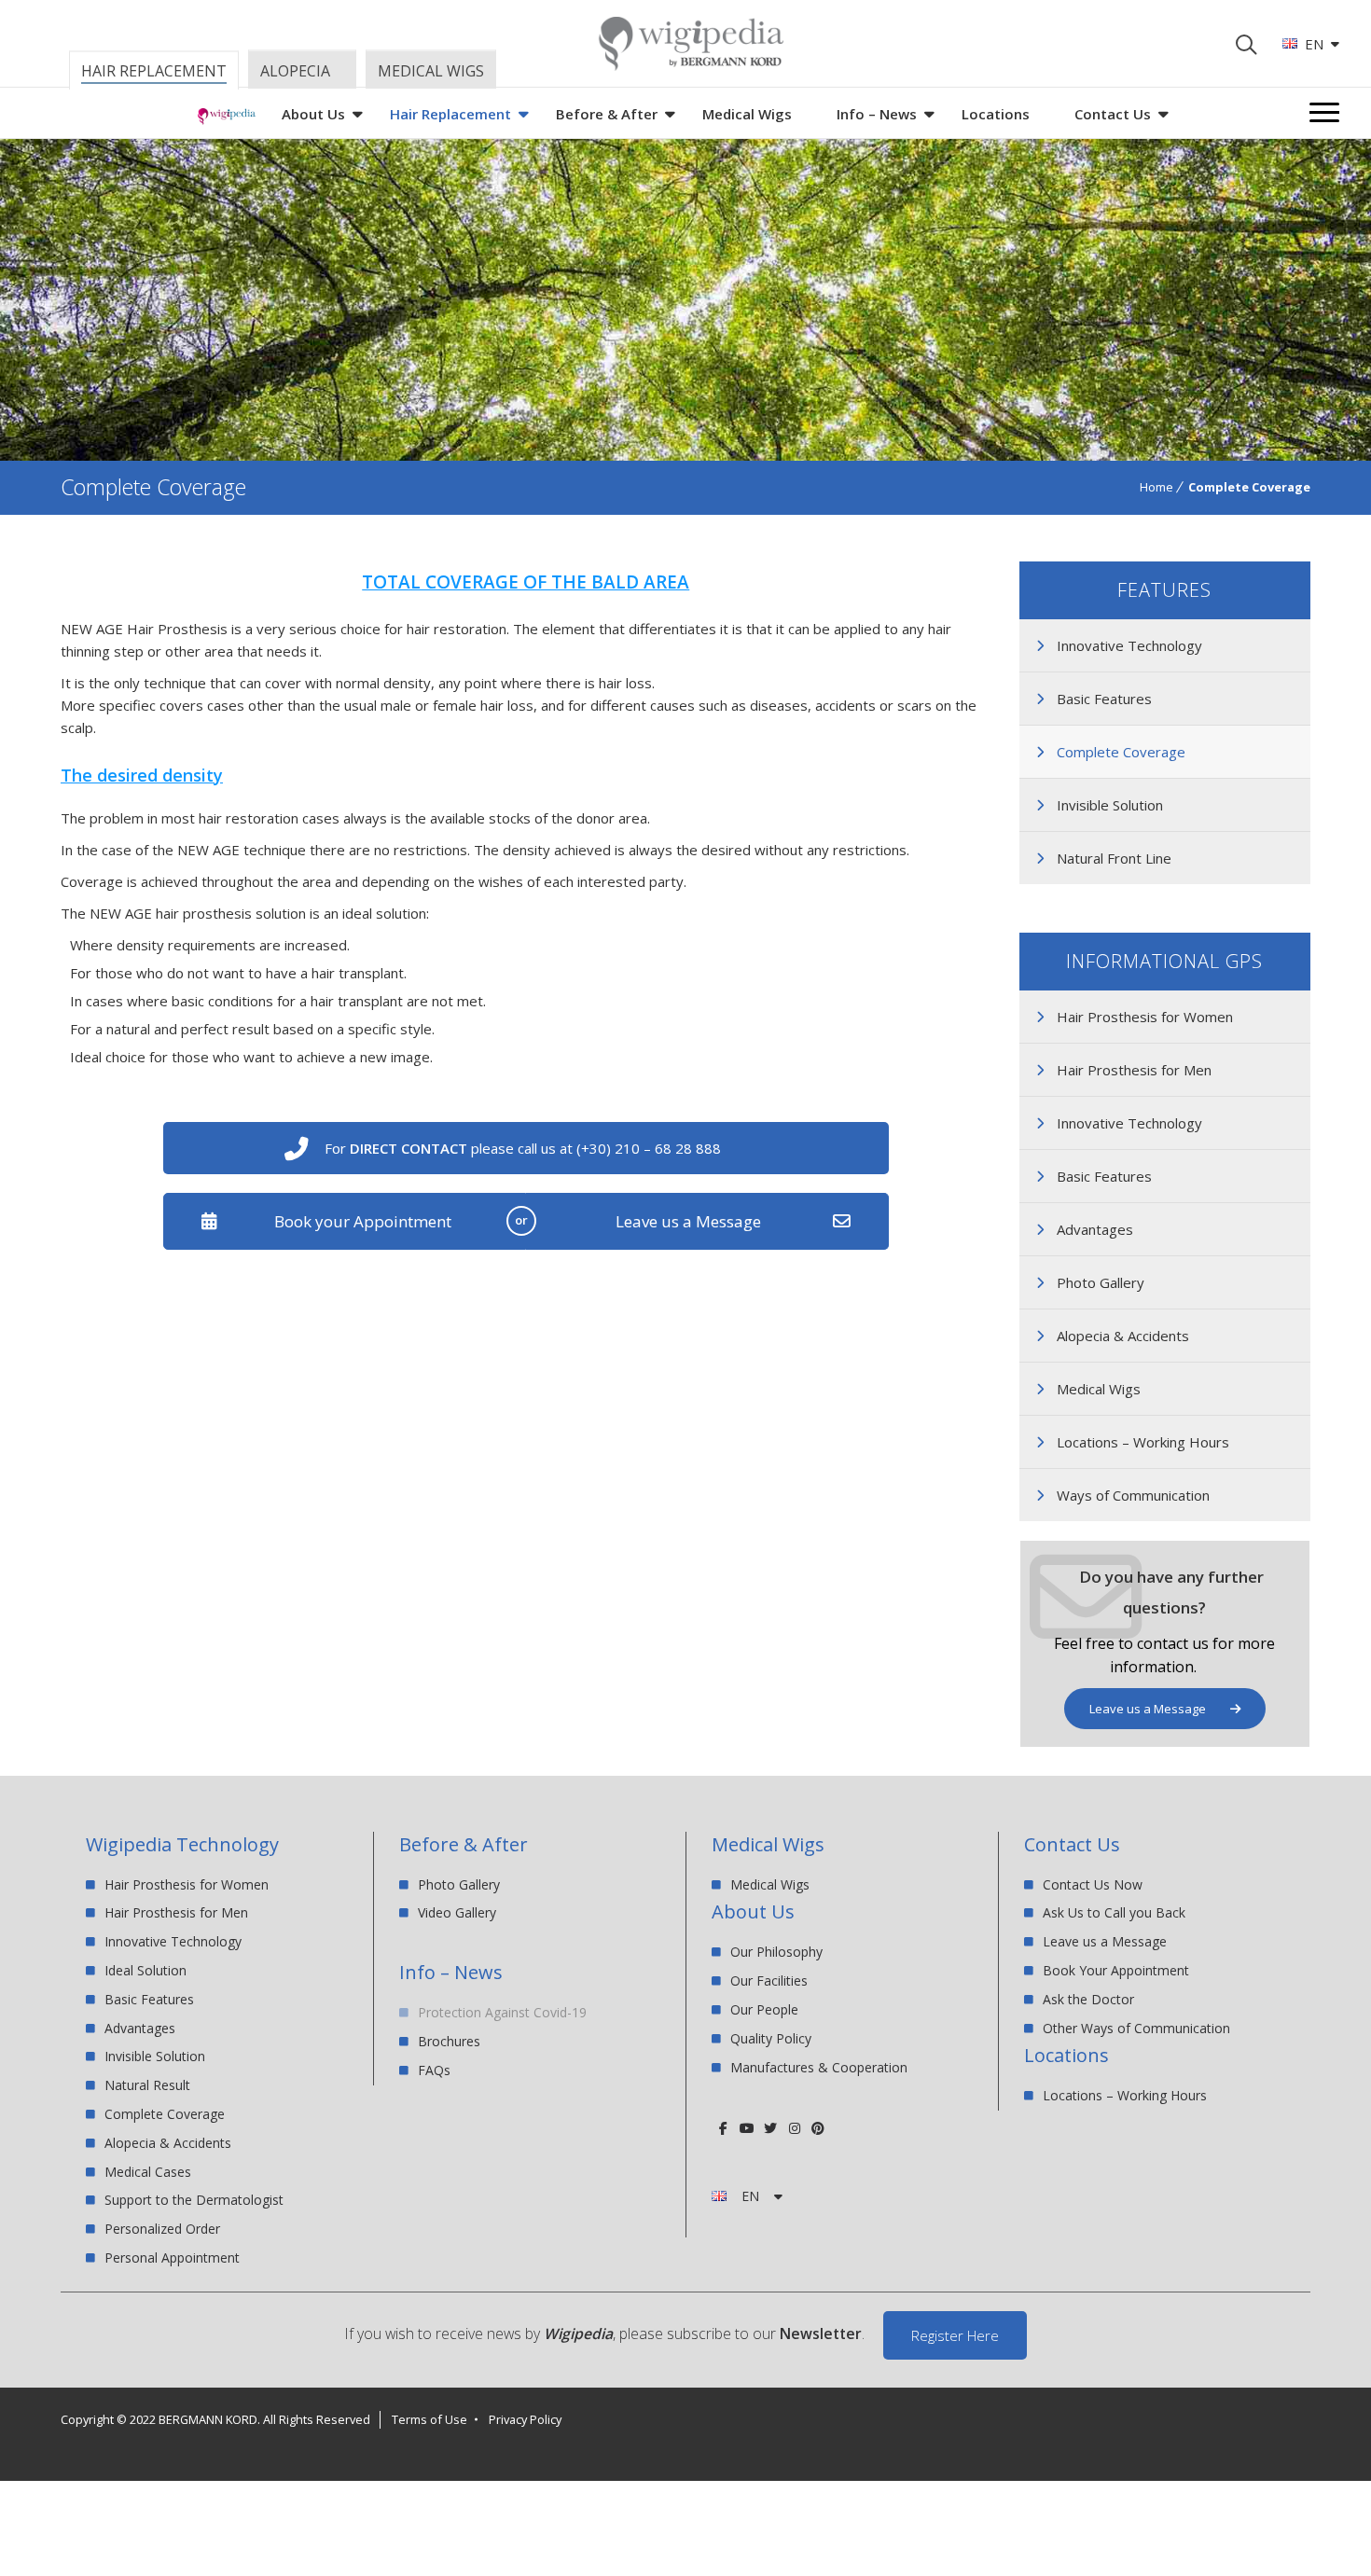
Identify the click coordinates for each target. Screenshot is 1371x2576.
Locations (996, 114)
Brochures (449, 2041)
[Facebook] (723, 2128)
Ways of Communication (1133, 1495)
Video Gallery (457, 1912)
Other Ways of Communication (1136, 2028)
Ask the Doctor (1088, 1999)
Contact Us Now (1093, 1885)
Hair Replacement (450, 114)
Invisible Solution (1110, 805)
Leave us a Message (688, 1221)
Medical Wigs (747, 114)
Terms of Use (429, 2419)
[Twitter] (771, 2128)
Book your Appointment (363, 1221)
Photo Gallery (1101, 1282)
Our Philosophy (776, 1953)
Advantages (1095, 1229)
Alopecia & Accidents (1123, 1336)
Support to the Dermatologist (194, 2200)
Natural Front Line (1114, 858)
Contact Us (1113, 114)
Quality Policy (771, 2038)
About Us (313, 114)
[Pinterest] (817, 2128)
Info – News (877, 114)
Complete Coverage (1121, 752)
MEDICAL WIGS (431, 71)
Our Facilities (769, 1980)
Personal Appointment (172, 2257)
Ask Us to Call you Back (1114, 1912)
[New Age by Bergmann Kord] (227, 119)
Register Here (955, 2335)
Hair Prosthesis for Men (1134, 1070)
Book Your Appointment (1116, 1970)
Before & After (607, 114)
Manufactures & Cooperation (819, 2067)
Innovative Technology (1129, 645)
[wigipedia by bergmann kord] (690, 64)
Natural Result (147, 2085)
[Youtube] (747, 2128)
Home (1156, 487)
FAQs (434, 2070)
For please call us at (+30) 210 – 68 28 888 (523, 1148)
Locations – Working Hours (1143, 1442)
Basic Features (1104, 699)
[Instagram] (794, 2128)
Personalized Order (162, 2229)
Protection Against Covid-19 (502, 2013)
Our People (764, 2009)
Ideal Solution (145, 1970)
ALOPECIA (295, 71)
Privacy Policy (525, 2419)
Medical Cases (148, 2172)
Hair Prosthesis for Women (1145, 1017)
